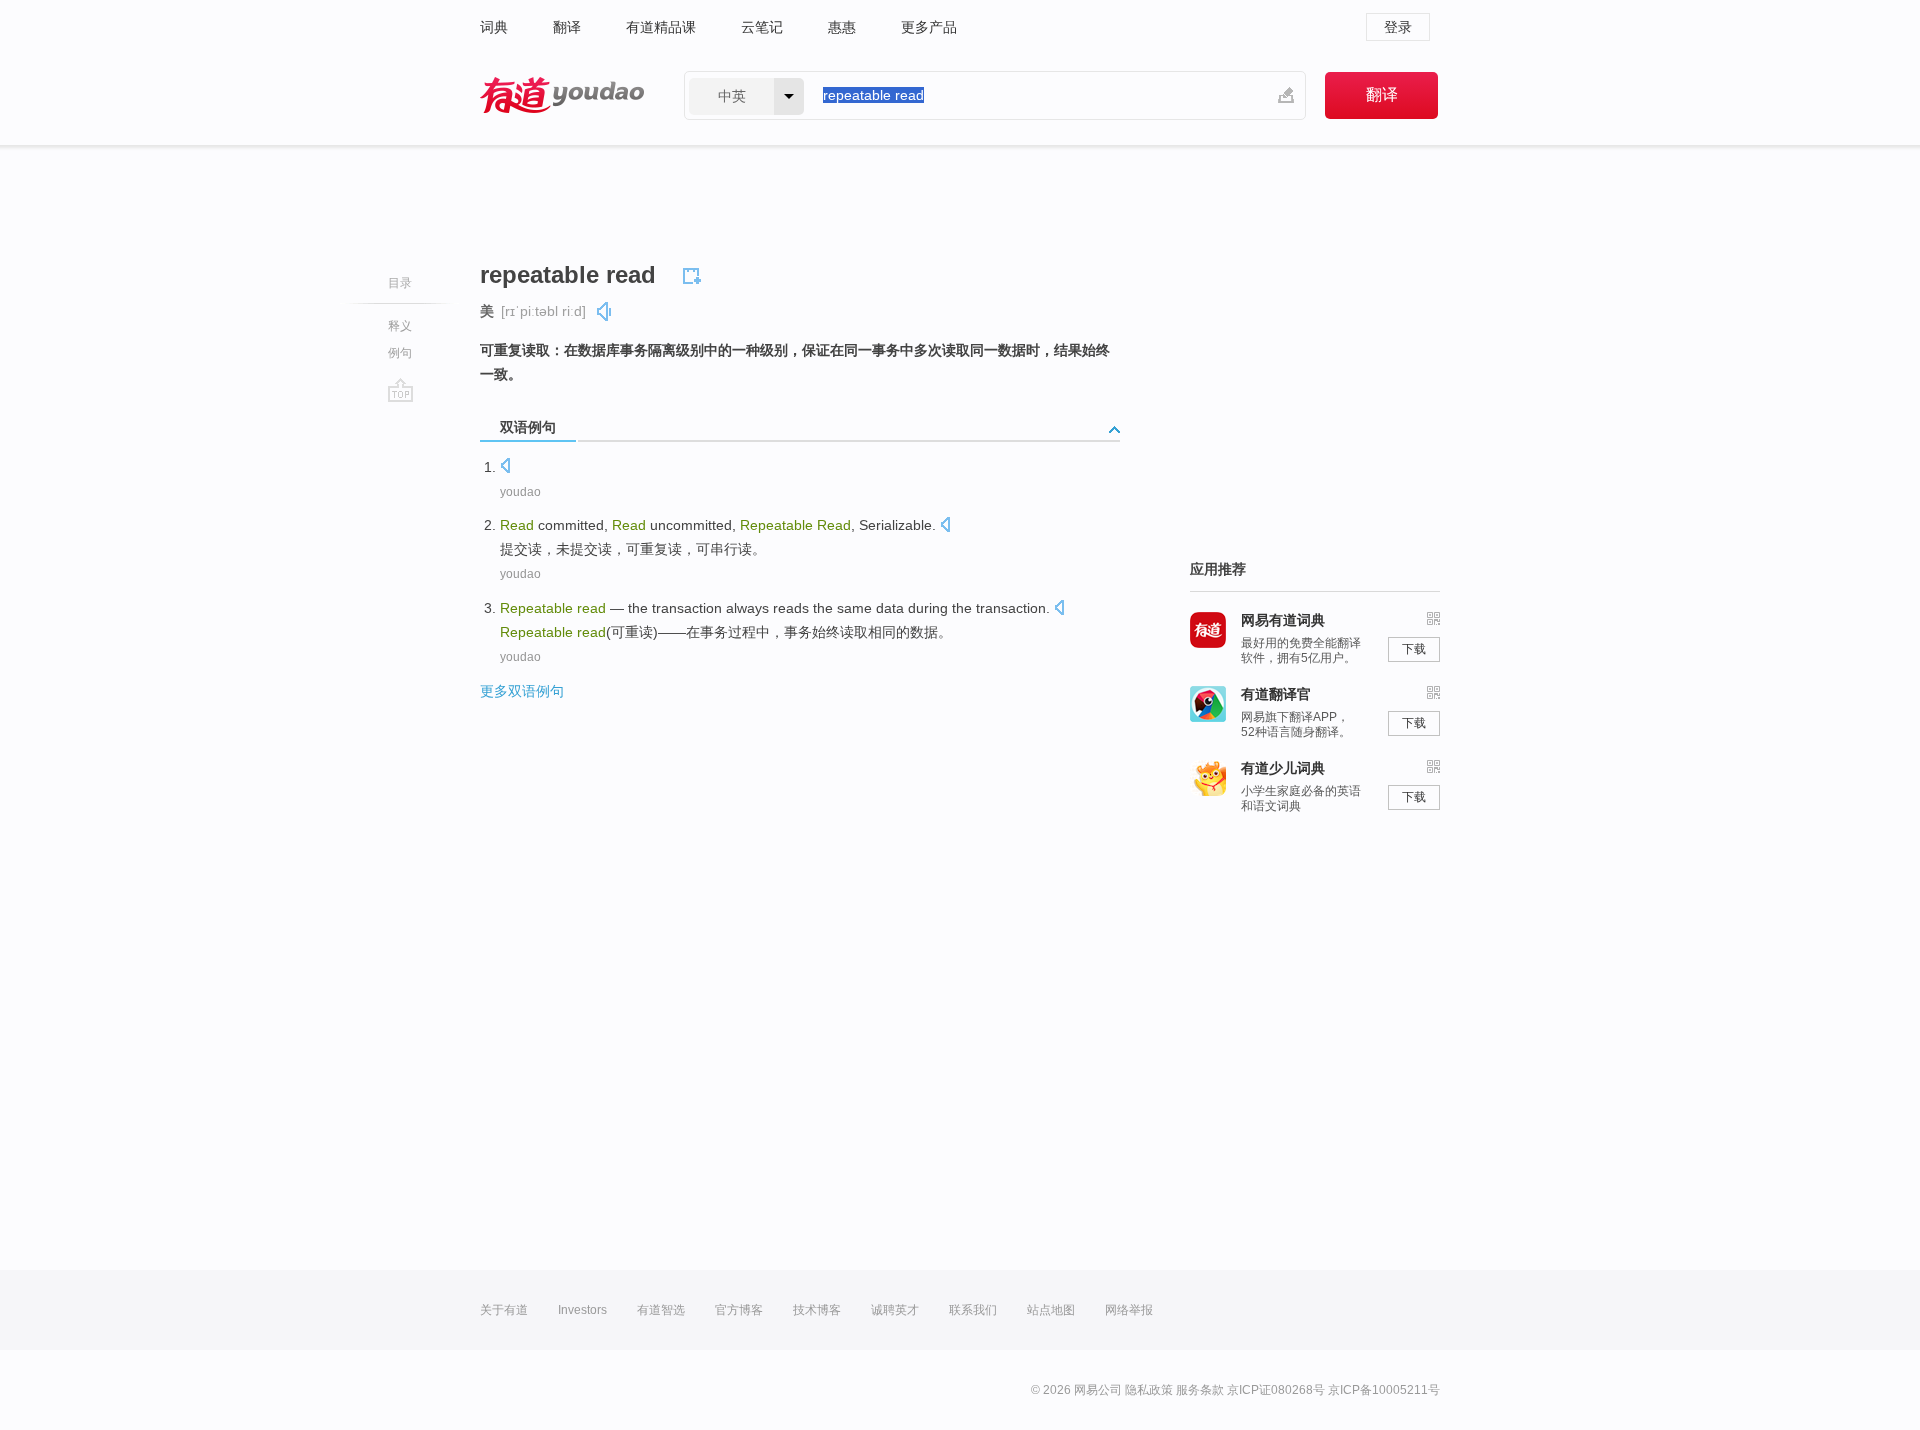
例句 (400, 353)
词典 (494, 27)
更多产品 (929, 27)
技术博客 (817, 1310)
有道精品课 (661, 27)
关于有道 (504, 1310)
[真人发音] (605, 311)
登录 (1398, 27)
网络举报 (1129, 1310)
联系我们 (973, 1310)
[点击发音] (505, 467)
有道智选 (661, 1310)
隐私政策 (1149, 1390)
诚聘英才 (895, 1310)
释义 (400, 326)
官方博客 (739, 1310)
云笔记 (762, 27)
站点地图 (1051, 1310)
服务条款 (1200, 1390)
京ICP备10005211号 (1384, 1390)
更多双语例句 (522, 691)
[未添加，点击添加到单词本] (695, 273)
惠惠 (842, 27)
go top (400, 390)
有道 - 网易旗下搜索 (562, 95)
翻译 (567, 27)
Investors (582, 1310)
